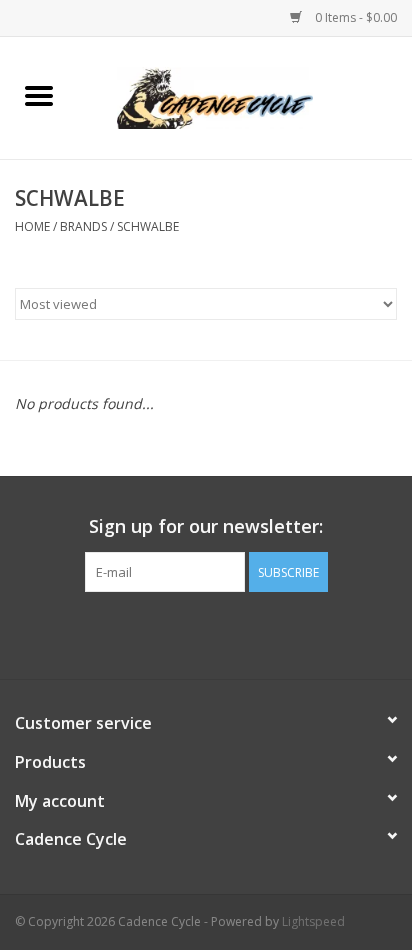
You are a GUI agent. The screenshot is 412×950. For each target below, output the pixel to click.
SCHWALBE (148, 226)
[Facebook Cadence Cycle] (206, 633)
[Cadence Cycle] (245, 96)
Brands (83, 226)
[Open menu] (39, 95)
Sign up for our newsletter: (206, 526)
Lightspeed (313, 921)
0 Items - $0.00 (354, 17)
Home (32, 226)
